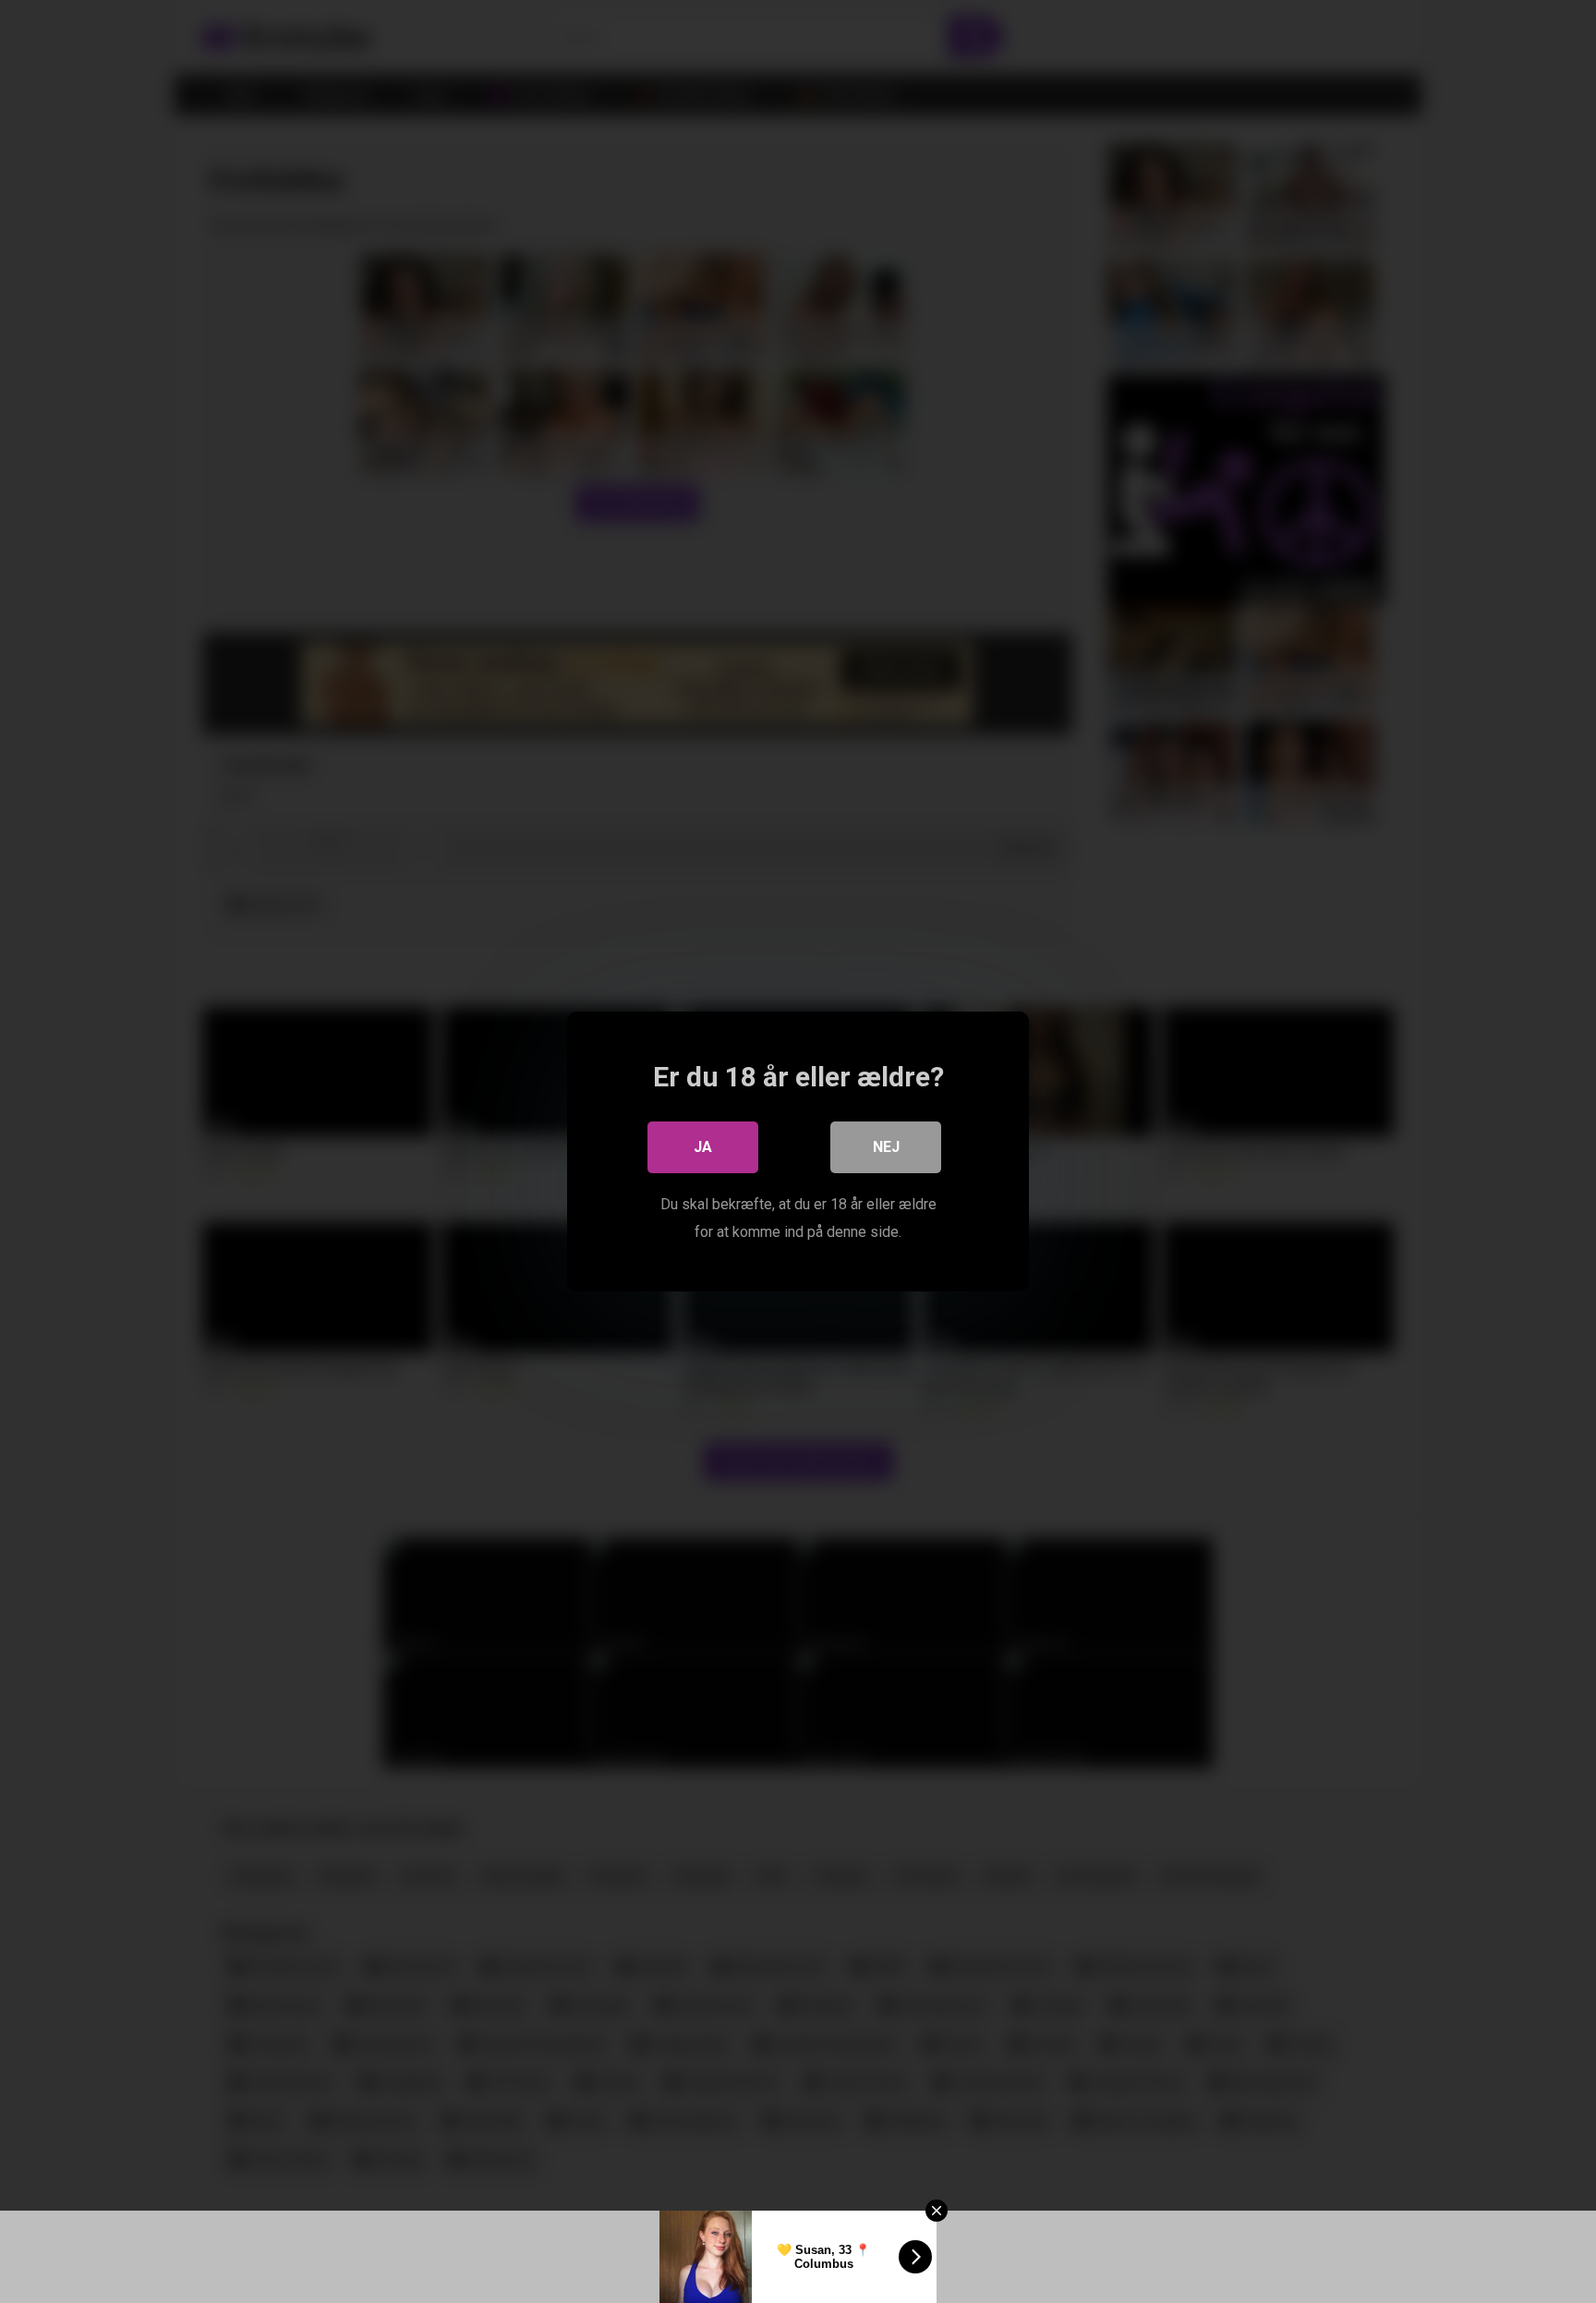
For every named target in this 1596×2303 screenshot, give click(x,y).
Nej (886, 1147)
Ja (703, 1147)
